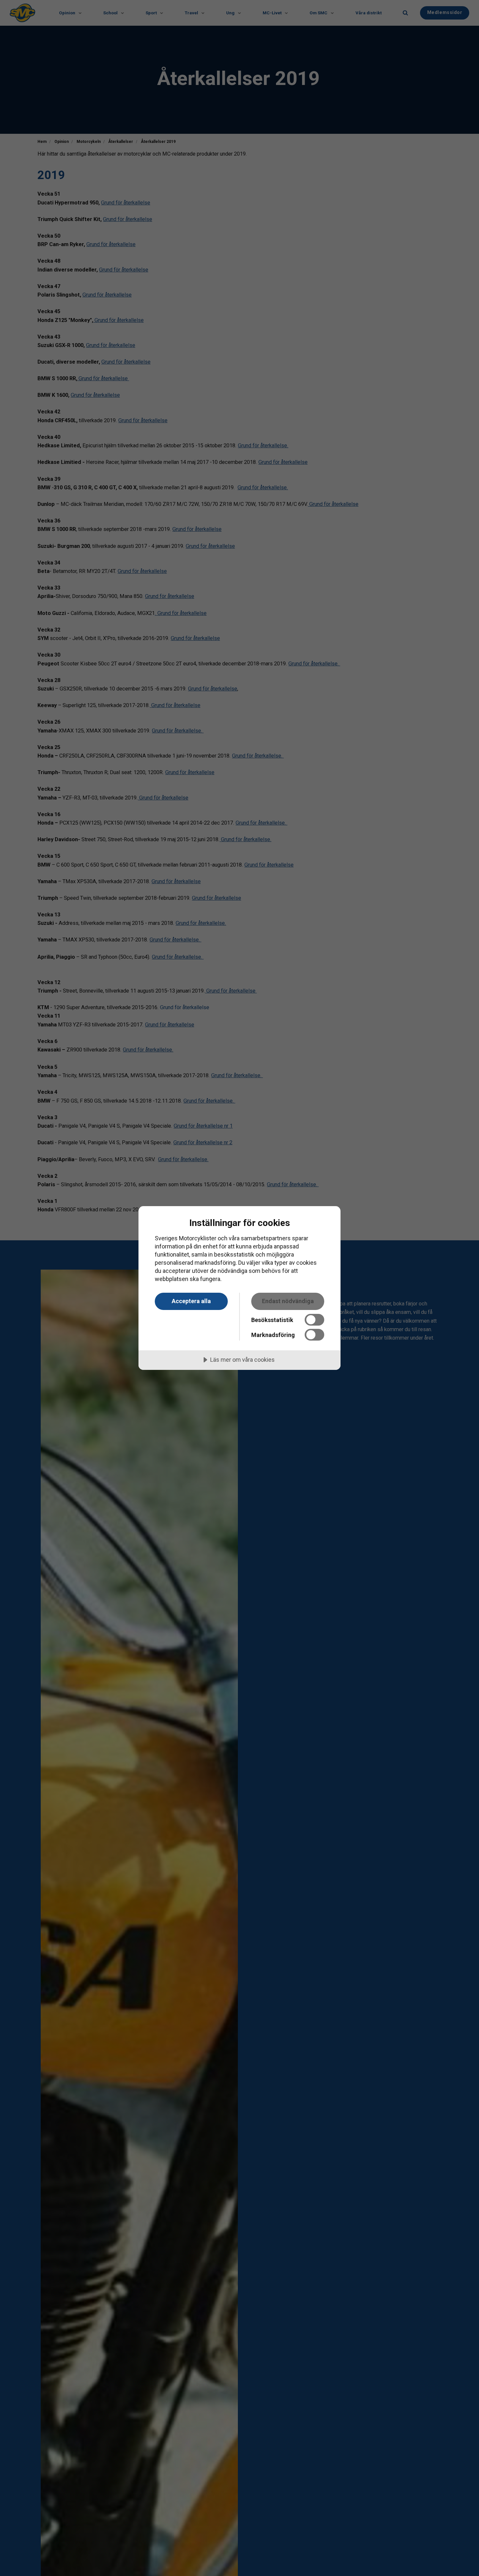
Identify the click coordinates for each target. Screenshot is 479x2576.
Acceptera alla (191, 1301)
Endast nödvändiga (288, 1301)
